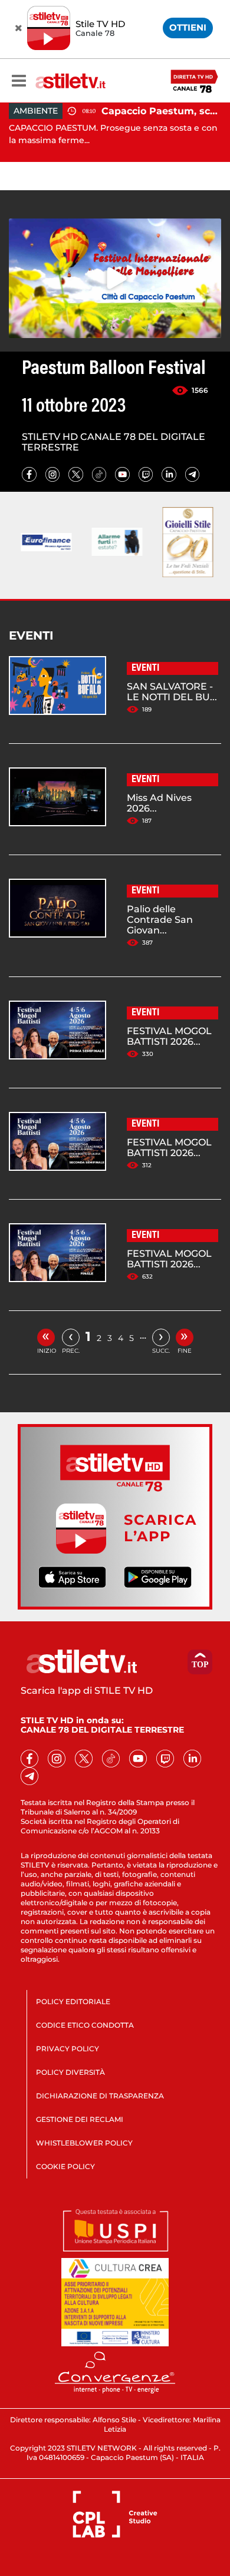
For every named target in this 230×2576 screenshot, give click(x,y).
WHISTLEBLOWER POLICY (84, 2143)
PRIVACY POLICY (68, 2049)
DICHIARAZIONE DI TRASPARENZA (100, 2096)
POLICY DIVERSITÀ (70, 2072)
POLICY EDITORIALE (73, 2001)
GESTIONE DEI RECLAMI (80, 2119)
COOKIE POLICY (65, 2166)
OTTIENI (188, 27)
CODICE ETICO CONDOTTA (85, 2025)
